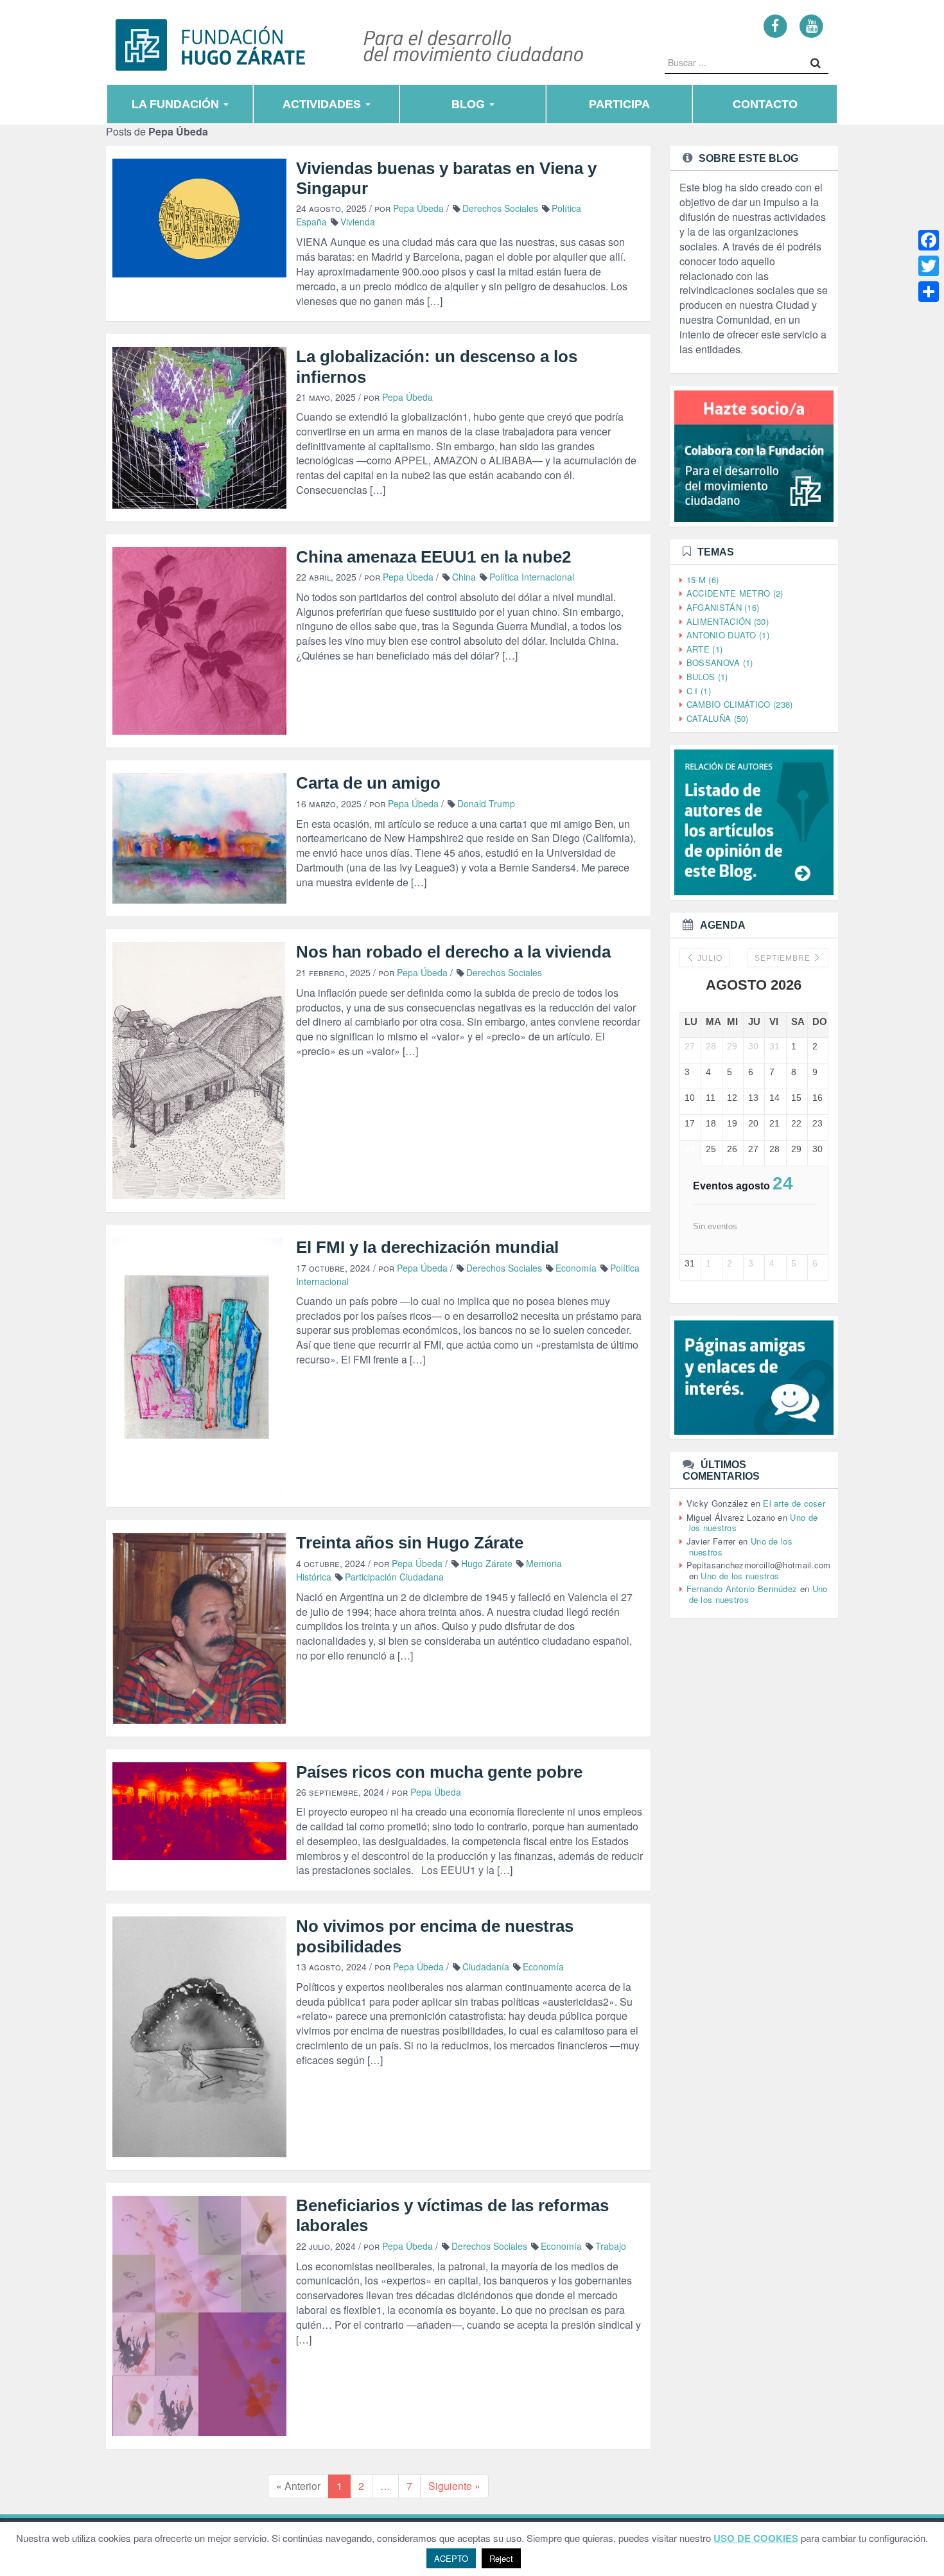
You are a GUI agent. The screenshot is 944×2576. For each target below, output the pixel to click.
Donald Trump (486, 803)
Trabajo (611, 2246)
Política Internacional (532, 577)
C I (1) (699, 691)
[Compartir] (929, 292)
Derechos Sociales (500, 208)
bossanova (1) (720, 662)
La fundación (177, 104)
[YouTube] (811, 25)
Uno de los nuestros (740, 1576)
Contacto (765, 104)
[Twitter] (929, 266)
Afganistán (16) (723, 607)
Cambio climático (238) (740, 704)
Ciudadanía (486, 1967)
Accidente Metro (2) (735, 593)
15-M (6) (703, 580)
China (464, 577)
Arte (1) (704, 649)
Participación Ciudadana (394, 1577)
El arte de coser (794, 1503)
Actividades (323, 104)
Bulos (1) (707, 677)
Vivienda (358, 222)
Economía (576, 1268)
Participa (619, 104)
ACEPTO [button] (451, 2558)
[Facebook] (775, 25)
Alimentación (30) (728, 621)
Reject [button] (501, 2558)
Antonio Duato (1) (728, 635)
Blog (470, 104)
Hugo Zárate (487, 1563)
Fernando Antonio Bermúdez (742, 1589)
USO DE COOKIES (756, 2538)
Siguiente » (454, 2486)
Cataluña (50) (718, 718)
